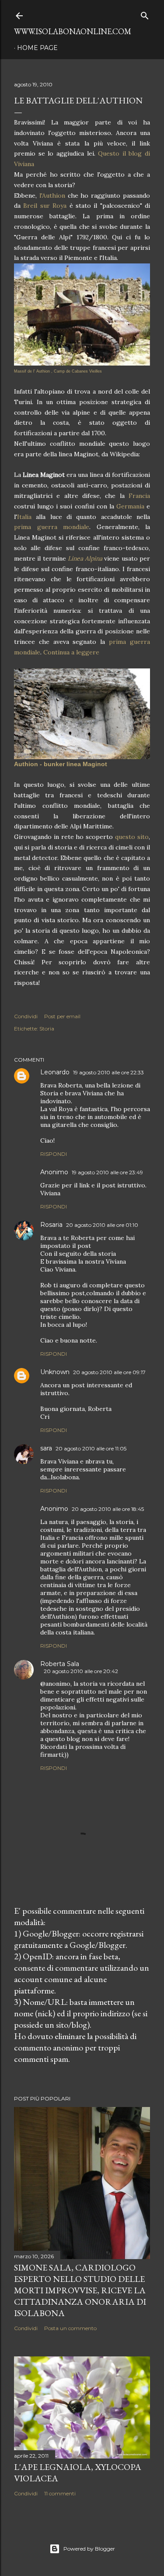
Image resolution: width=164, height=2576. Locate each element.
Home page (37, 48)
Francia (139, 496)
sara (46, 1448)
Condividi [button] (26, 1016)
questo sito (131, 837)
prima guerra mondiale (52, 527)
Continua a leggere (71, 652)
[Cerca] (145, 14)
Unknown (55, 1372)
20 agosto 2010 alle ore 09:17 (109, 1372)
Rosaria (51, 1225)
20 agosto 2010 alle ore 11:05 (91, 1448)
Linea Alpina (85, 558)
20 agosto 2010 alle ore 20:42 (81, 1671)
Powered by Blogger (89, 2549)
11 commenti (60, 2493)
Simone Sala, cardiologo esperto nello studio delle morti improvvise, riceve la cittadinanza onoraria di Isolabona (80, 2290)
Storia (47, 1029)
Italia (24, 517)
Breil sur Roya (45, 206)
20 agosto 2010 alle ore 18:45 (108, 1509)
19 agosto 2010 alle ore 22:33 (108, 1072)
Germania (130, 506)
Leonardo (55, 1072)
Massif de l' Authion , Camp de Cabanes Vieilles (58, 371)
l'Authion (54, 195)
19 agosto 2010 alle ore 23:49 (107, 1172)
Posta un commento (70, 2328)
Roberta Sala (60, 1664)
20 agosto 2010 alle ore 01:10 (102, 1225)
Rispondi (54, 1154)
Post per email (62, 1016)
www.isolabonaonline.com (73, 31)
